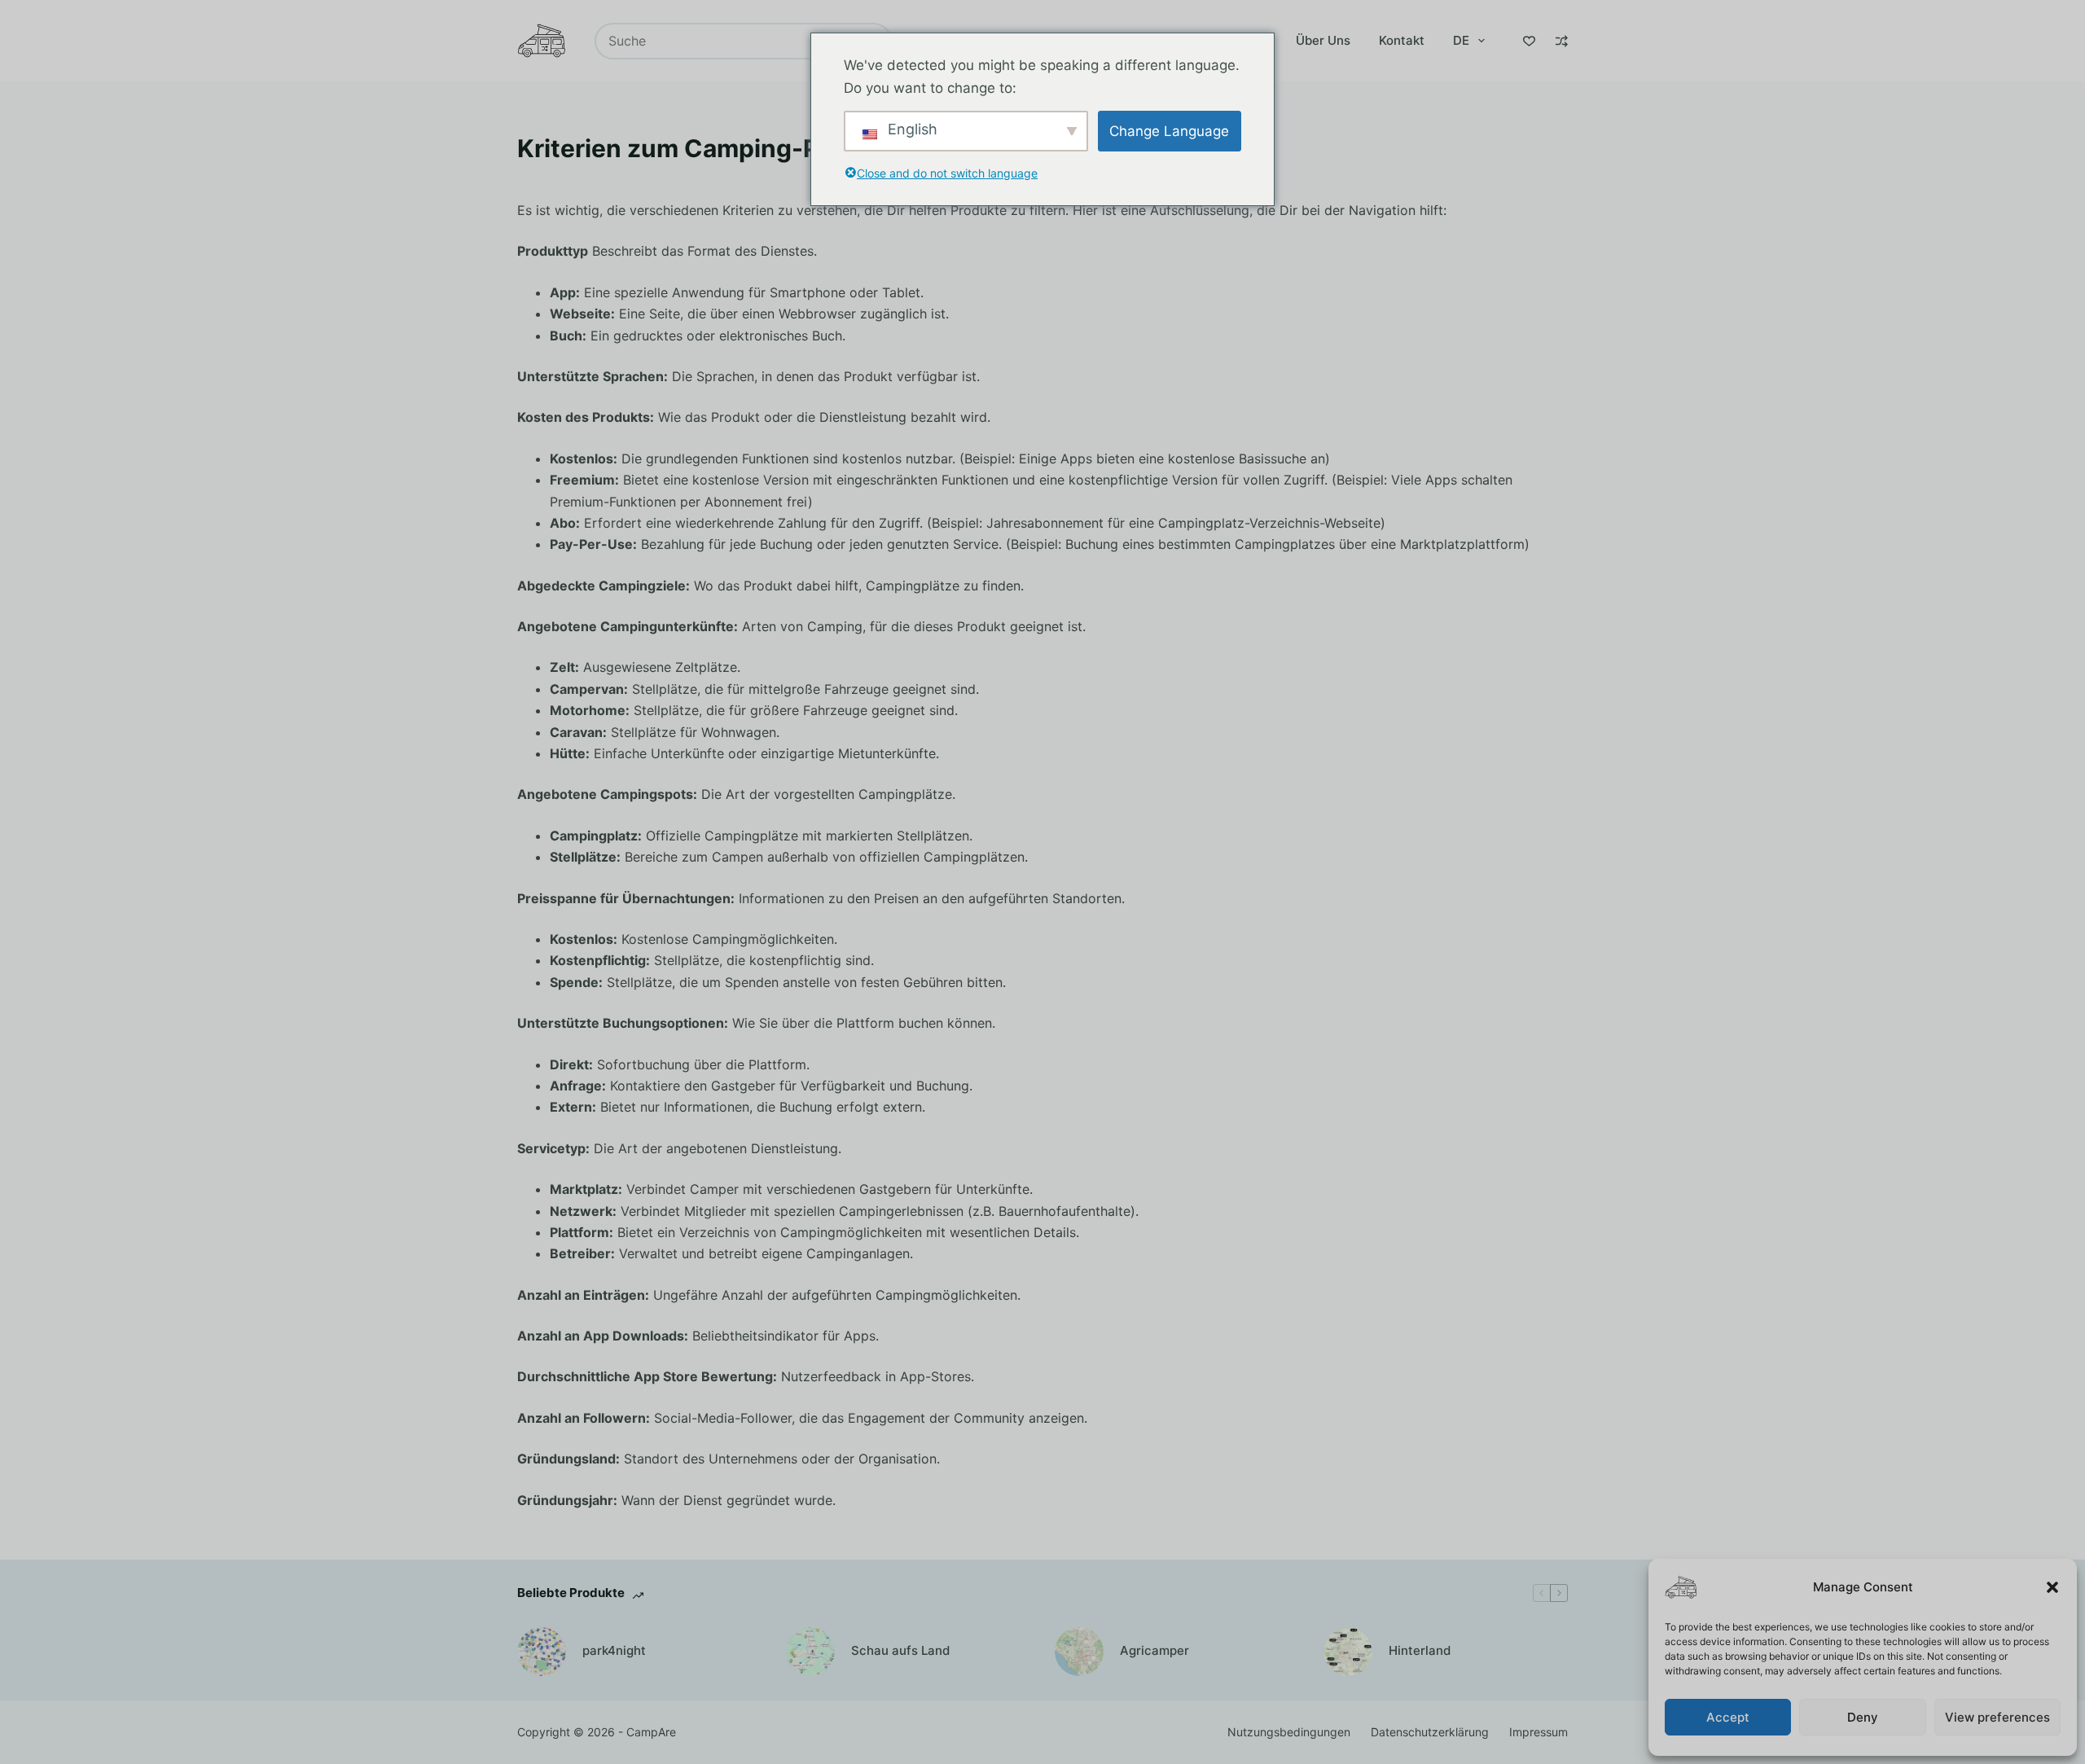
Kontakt (1402, 40)
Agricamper (1154, 1650)
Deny (1863, 1717)
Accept (1728, 1717)
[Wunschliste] (1529, 41)
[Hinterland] (1348, 1652)
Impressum (1539, 1732)
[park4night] (542, 1652)
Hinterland (1420, 1650)
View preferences (1997, 1717)
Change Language (1169, 131)
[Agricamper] (1079, 1652)
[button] (2052, 1587)
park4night (614, 1650)
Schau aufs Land (900, 1650)
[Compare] (1562, 41)
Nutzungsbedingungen (1289, 1732)
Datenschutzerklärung (1430, 1732)
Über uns (1323, 40)
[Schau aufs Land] (810, 1652)
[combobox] (726, 41)
